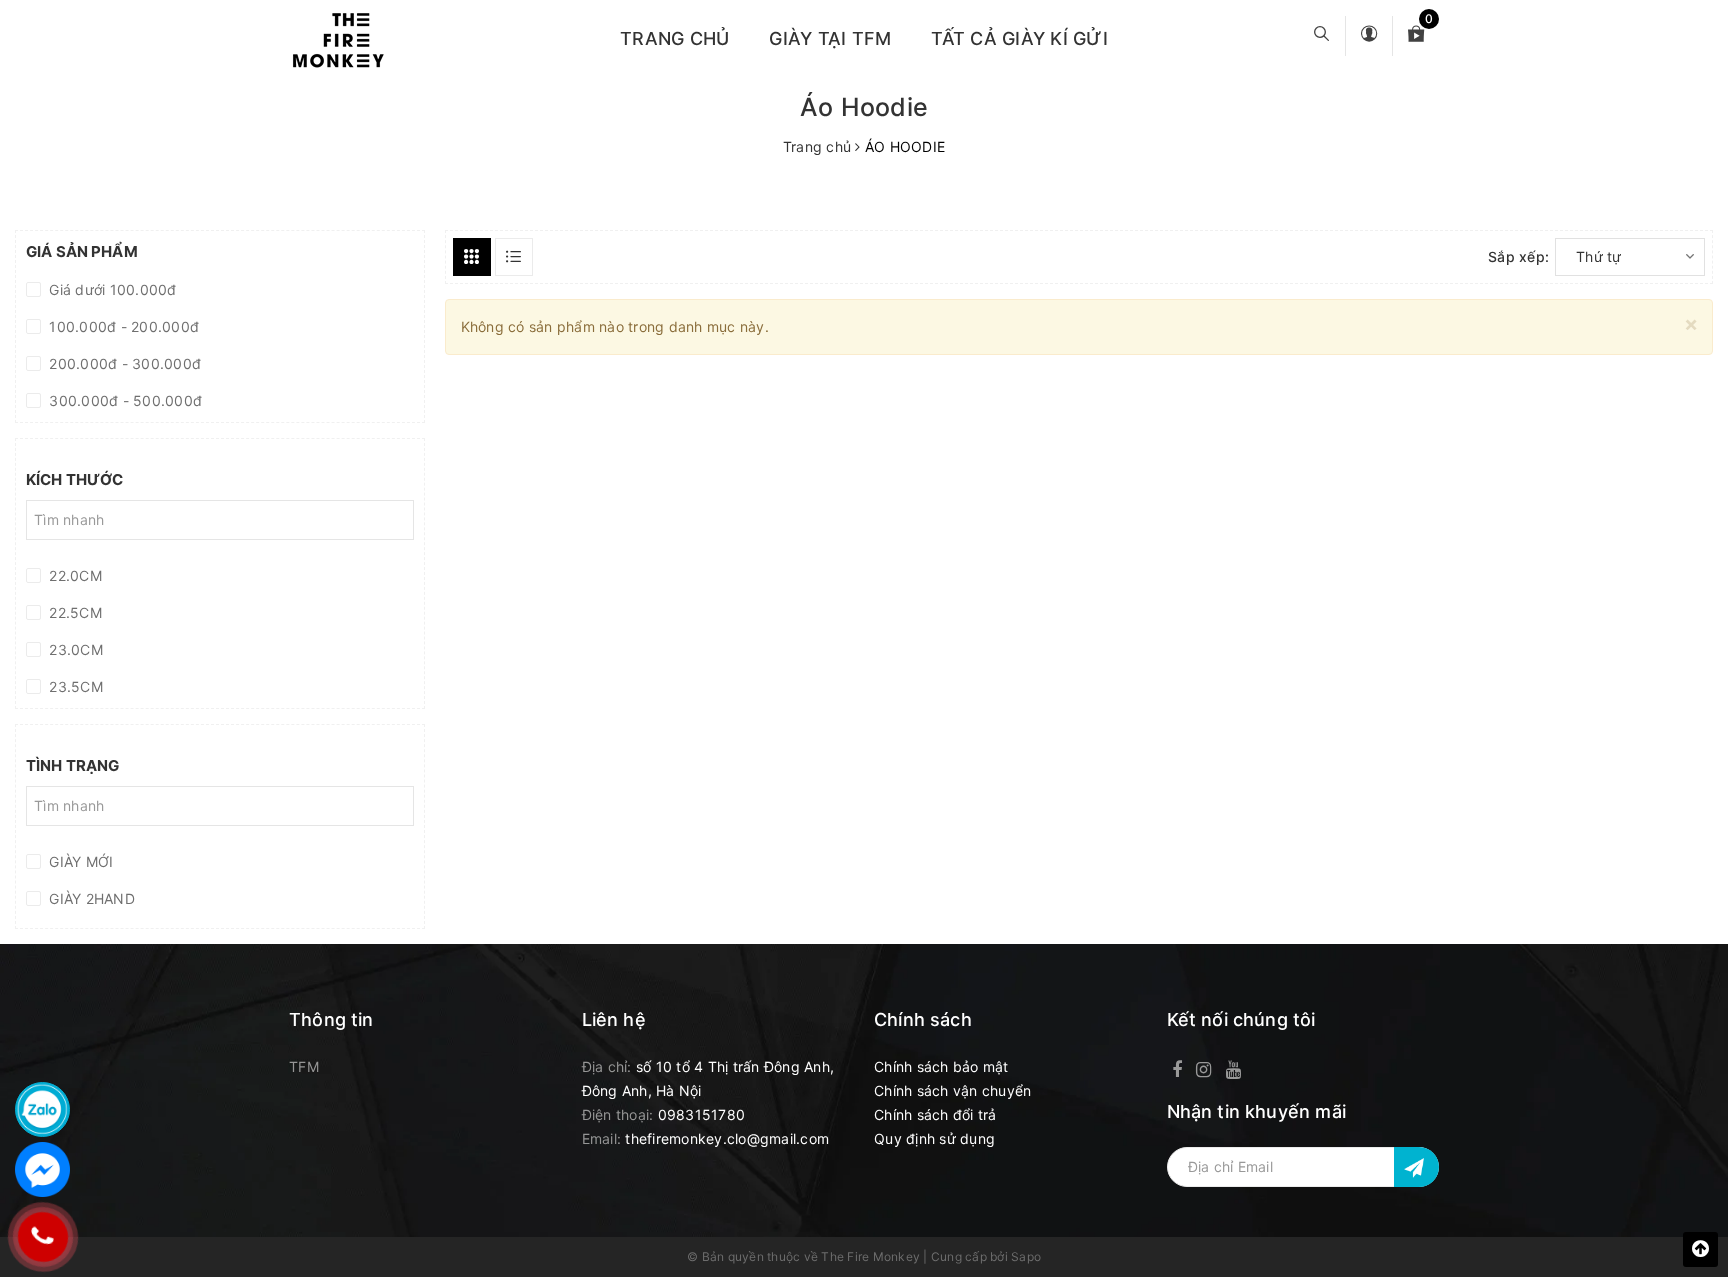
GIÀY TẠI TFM (830, 38)
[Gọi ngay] (42, 1237)
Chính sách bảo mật (941, 1066)
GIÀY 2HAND (90, 898)
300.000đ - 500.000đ (123, 400)
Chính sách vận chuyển (952, 1090)
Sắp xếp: (1518, 256)
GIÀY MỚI (79, 861)
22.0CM (73, 575)
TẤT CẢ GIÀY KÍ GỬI (1019, 38)
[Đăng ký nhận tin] (1416, 1167)
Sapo (1026, 1256)
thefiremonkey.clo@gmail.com (727, 1138)
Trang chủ (674, 38)
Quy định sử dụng (934, 1138)
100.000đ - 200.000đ (122, 326)
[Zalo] (42, 1109)
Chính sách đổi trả (935, 1114)
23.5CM (74, 686)
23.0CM (74, 649)
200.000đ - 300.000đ (123, 363)
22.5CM (73, 612)
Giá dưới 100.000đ (111, 289)
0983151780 (702, 1114)
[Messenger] (42, 1169)
